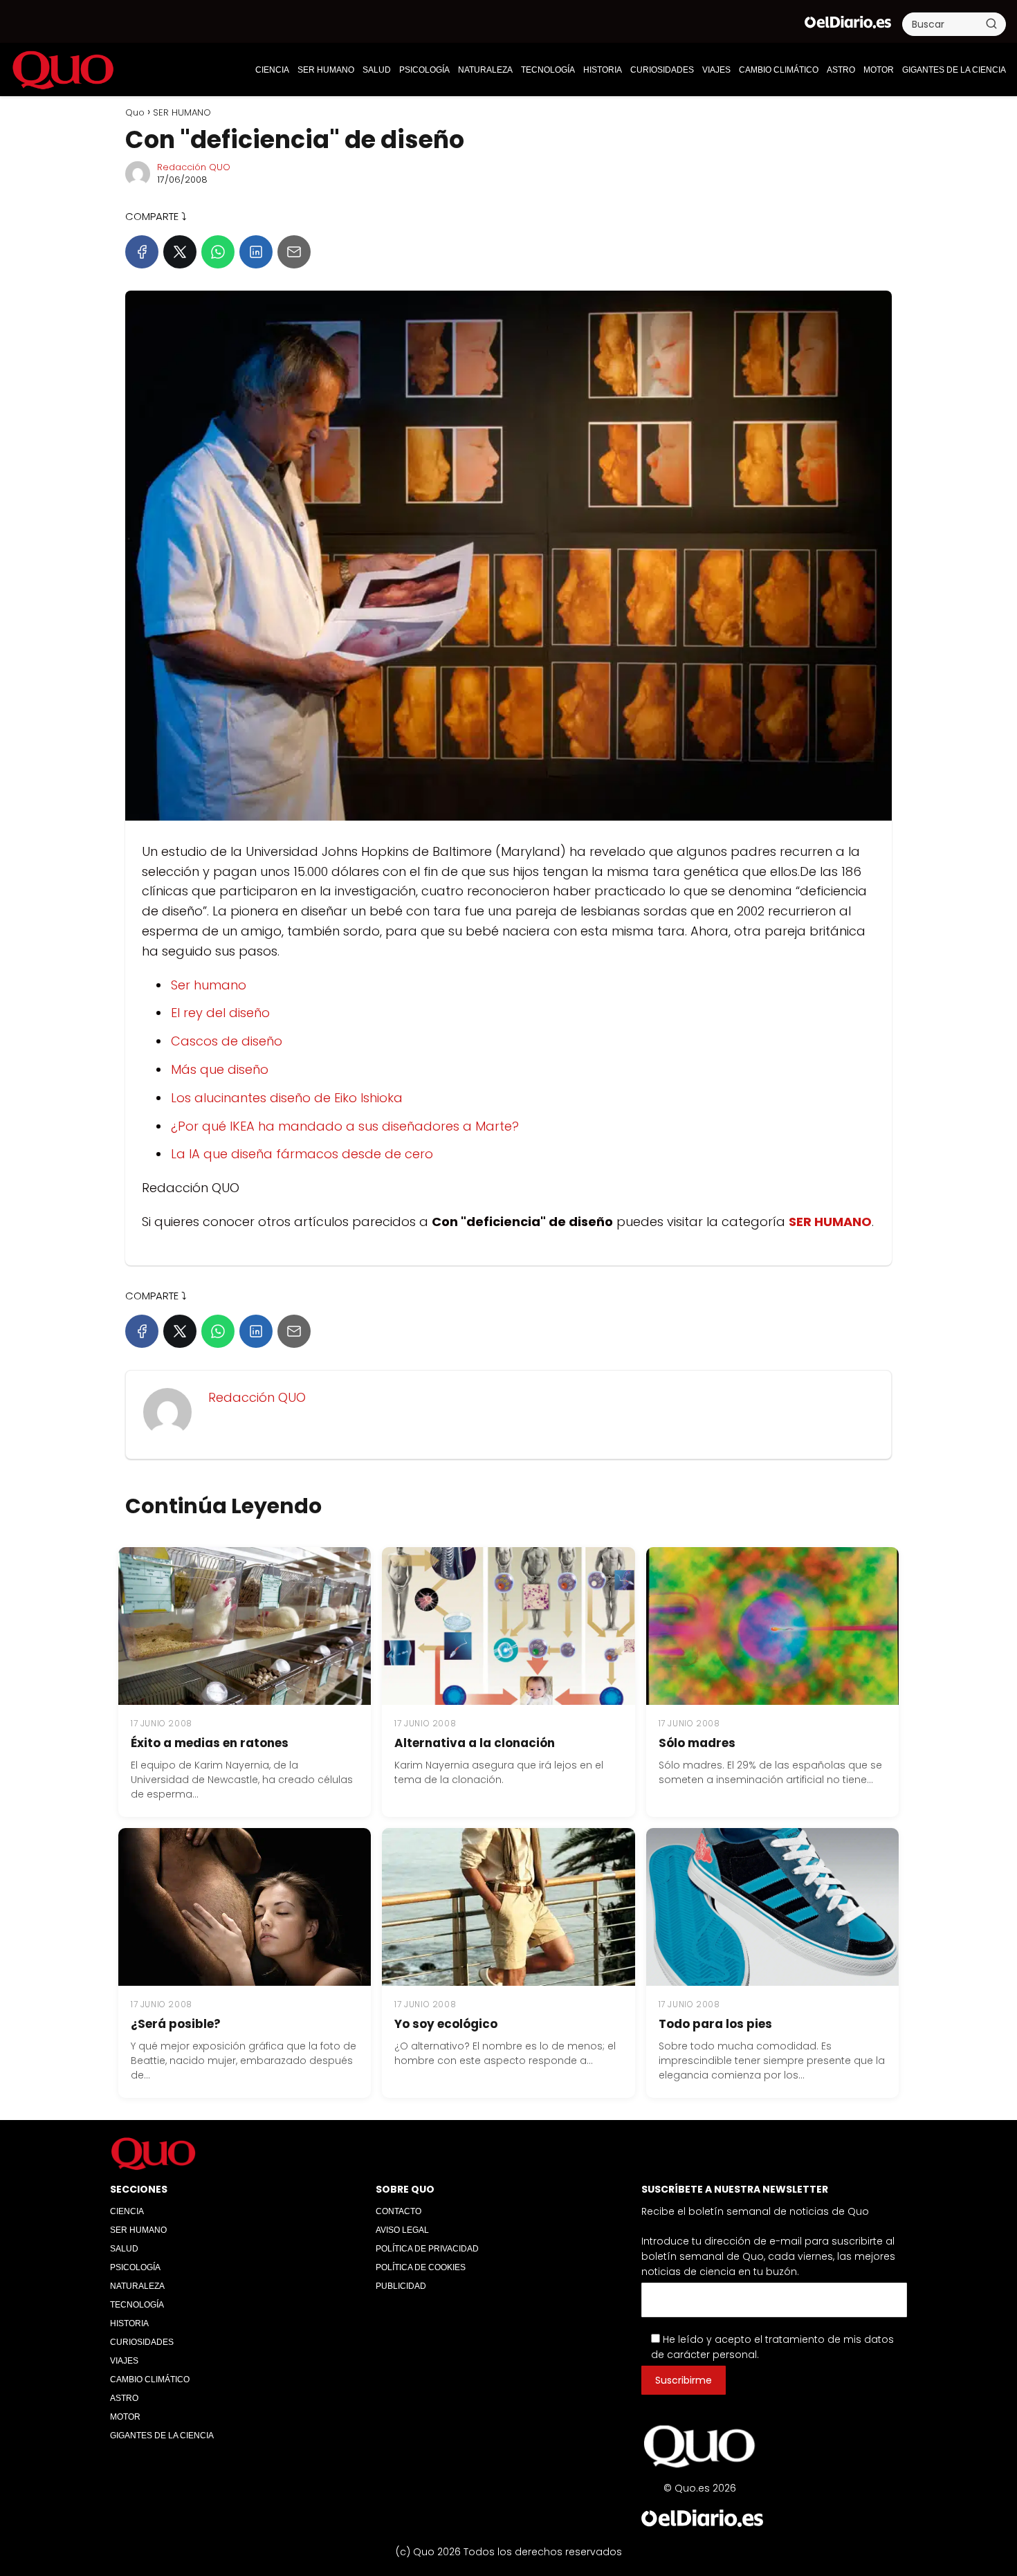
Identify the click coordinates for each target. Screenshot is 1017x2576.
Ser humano (209, 985)
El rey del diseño (220, 1013)
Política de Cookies (421, 2267)
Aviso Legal (402, 2230)
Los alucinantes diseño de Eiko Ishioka (287, 1098)
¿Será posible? (176, 2024)
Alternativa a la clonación (475, 1743)
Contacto (398, 2211)
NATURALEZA (485, 70)
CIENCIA (272, 70)
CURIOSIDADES (662, 70)
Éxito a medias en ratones (210, 1743)
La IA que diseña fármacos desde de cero (302, 1154)
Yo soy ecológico (446, 2024)
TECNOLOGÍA (548, 70)
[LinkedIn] (256, 252)
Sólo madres (697, 1743)
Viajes (716, 70)
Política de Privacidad (427, 2249)
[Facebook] (142, 252)
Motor (879, 70)
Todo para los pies (715, 2024)
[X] (180, 252)
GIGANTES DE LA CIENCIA (954, 70)
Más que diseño (220, 1069)
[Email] (294, 252)
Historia (603, 70)
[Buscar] (991, 24)
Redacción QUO (194, 167)
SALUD (377, 70)
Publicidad (401, 2286)
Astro (841, 70)
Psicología (424, 70)
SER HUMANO (326, 70)
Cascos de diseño (227, 1041)
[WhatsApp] (218, 252)
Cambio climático (779, 70)
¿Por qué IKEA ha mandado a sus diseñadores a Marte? (345, 1126)
